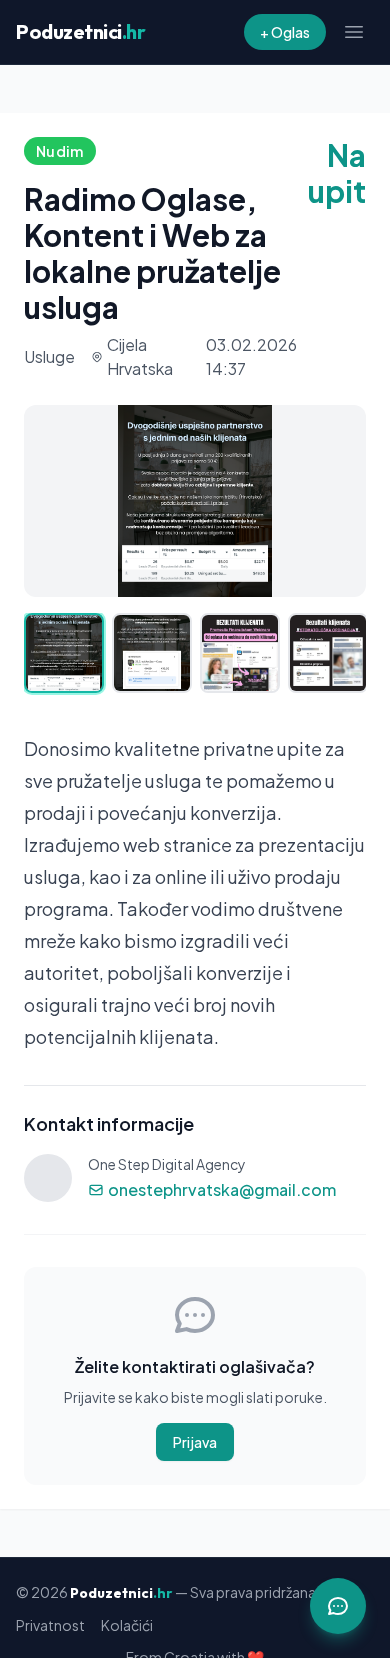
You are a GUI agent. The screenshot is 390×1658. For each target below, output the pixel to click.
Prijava (195, 1442)
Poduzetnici (80, 31)
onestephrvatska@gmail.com (222, 1189)
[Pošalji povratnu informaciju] (338, 1606)
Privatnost (50, 1625)
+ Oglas (285, 32)
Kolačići (127, 1625)
